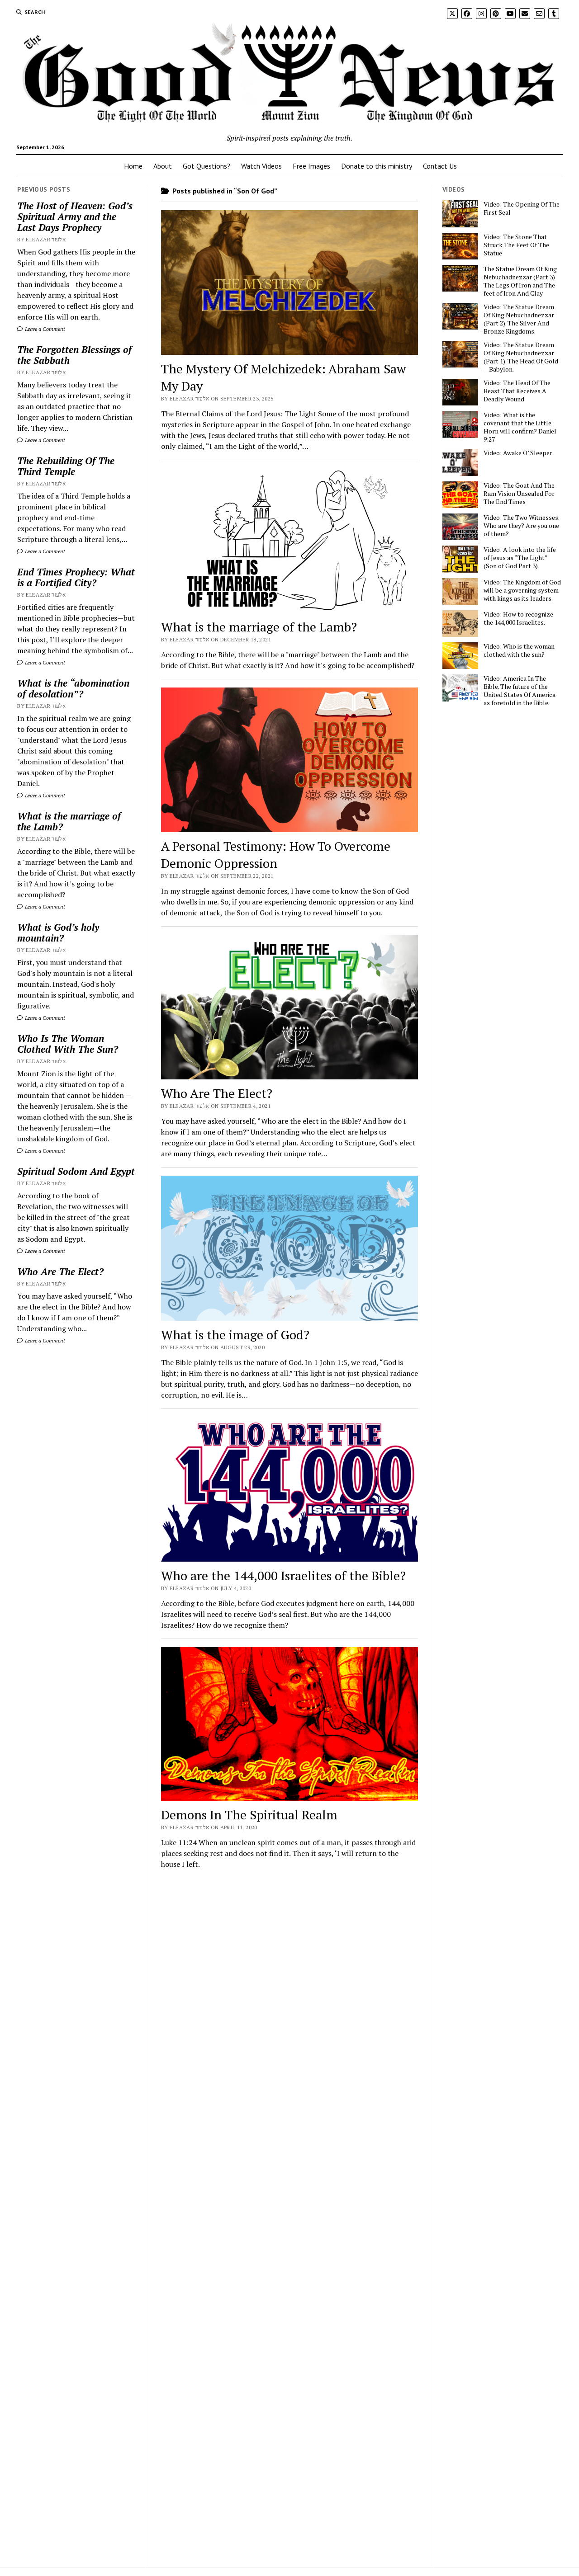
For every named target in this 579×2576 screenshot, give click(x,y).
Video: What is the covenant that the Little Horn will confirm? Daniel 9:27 (520, 427)
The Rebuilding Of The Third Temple (66, 466)
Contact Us (440, 166)
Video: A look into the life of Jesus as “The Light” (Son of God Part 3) (520, 558)
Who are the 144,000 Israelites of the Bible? (283, 1575)
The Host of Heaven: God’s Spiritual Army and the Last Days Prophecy (75, 217)
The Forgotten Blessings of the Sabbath (74, 355)
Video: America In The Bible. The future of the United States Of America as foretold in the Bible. (520, 691)
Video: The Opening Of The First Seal (522, 208)
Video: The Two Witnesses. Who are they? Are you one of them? (521, 526)
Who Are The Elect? (60, 1272)
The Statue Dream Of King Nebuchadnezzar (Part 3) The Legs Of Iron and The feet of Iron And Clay (520, 281)
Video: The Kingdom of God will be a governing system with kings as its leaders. (522, 590)
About (163, 166)
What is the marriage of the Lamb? (69, 821)
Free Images (311, 166)
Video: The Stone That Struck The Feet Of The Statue (516, 245)
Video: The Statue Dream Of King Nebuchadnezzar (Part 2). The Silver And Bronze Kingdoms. (519, 319)
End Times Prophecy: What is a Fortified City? (76, 577)
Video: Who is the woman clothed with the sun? (519, 650)
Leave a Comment (44, 329)
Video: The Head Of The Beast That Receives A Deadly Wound (517, 391)
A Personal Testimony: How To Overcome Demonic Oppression (276, 855)
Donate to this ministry (377, 166)
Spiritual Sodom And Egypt (76, 1171)
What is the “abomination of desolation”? (73, 688)
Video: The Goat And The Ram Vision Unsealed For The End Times (519, 494)
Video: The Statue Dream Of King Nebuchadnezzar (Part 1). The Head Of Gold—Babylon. (521, 357)
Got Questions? (206, 166)
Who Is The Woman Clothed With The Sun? (68, 1044)
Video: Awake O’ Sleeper (518, 453)
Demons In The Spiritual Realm (249, 1815)
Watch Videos (261, 166)
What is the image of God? (235, 1335)
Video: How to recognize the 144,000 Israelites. (518, 618)
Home (133, 166)
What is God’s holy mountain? (58, 932)
